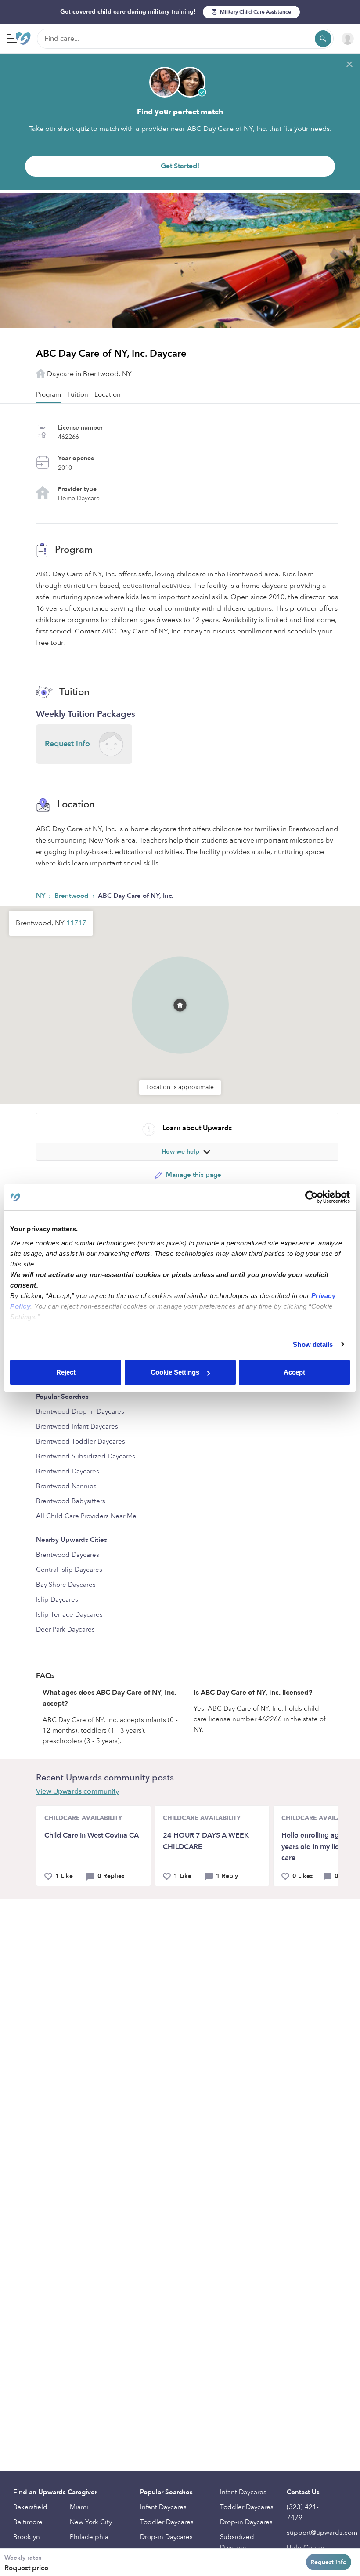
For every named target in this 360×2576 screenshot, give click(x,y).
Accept (294, 1372)
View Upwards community (77, 1791)
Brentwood (72, 896)
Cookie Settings (175, 1372)
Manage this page (193, 1175)
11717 (76, 923)
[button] (180, 994)
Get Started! (180, 166)
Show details (313, 1344)
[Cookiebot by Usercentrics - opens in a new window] (311, 1197)
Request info (329, 2562)
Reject (66, 1372)
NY (41, 896)
